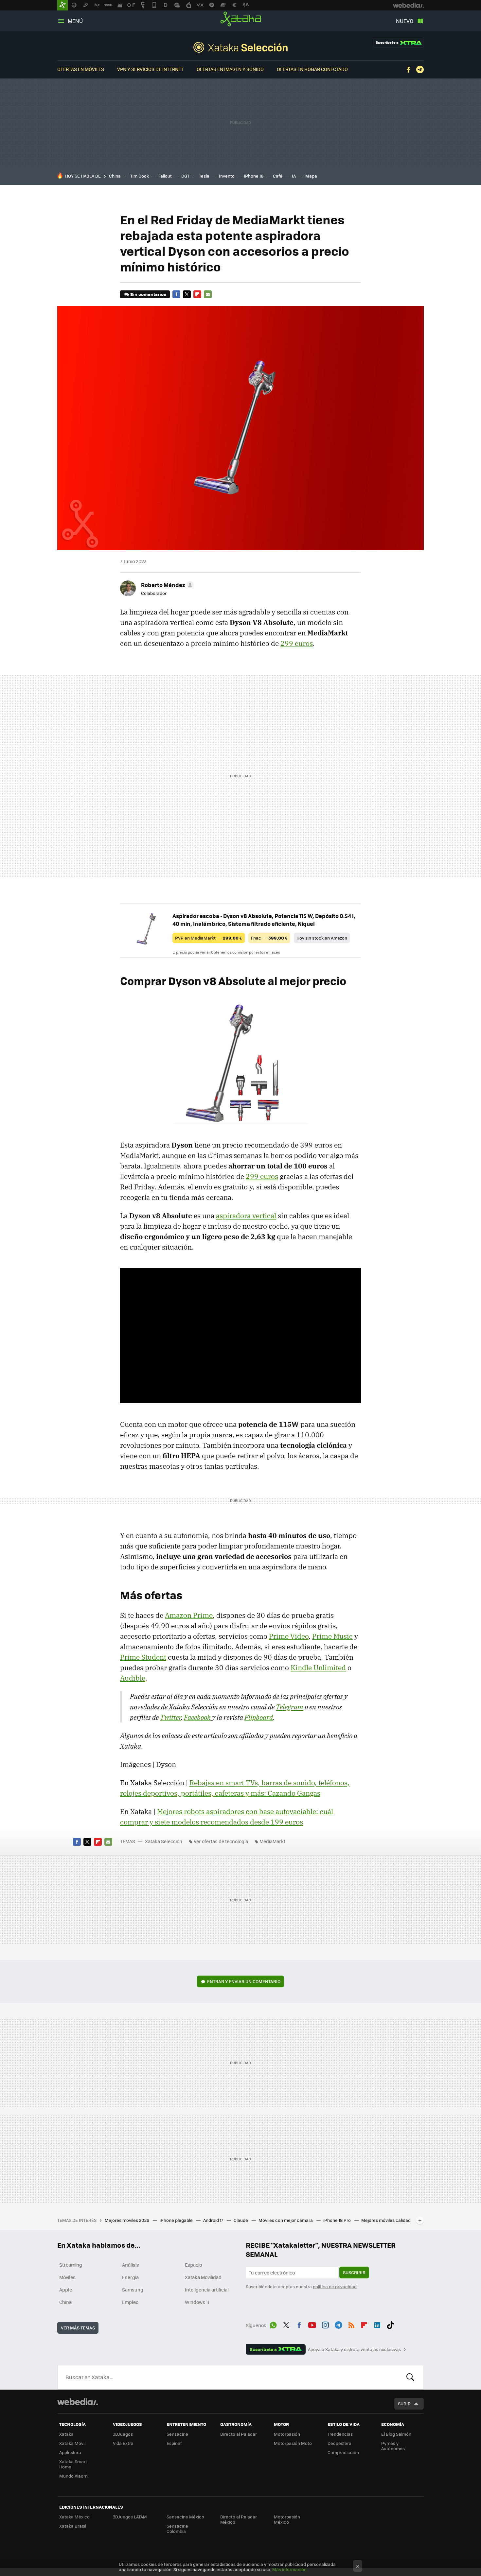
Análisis (131, 2265)
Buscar (410, 2377)
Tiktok (390, 2324)
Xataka (241, 19)
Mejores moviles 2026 (127, 2220)
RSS (351, 2324)
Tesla (204, 176)
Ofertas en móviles (81, 69)
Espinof (174, 2443)
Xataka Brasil (73, 2526)
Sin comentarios (148, 294)
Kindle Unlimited (318, 1668)
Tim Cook (140, 176)
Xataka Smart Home (73, 2464)
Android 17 (214, 2220)
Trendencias (340, 2434)
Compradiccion (343, 2452)
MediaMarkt (272, 1841)
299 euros (297, 643)
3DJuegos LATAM (130, 2517)
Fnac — (269, 938)
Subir (404, 2403)
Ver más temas (78, 2328)
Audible (133, 1678)
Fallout (165, 176)
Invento (227, 176)
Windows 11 (197, 2302)
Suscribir (354, 2272)
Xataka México (74, 2517)
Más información (289, 2569)
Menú (75, 21)
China (115, 176)
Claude (241, 2220)
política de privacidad (335, 2286)
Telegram (420, 70)
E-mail (208, 294)
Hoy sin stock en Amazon (322, 938)
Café (278, 176)
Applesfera (70, 2452)
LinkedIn (377, 2324)
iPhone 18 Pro (338, 2220)
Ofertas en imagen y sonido (230, 69)
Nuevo (405, 21)
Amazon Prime (189, 1615)
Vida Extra (123, 2443)
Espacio (193, 2265)
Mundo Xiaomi (74, 2476)
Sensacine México (185, 2517)
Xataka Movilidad (203, 2277)
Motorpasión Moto (293, 2443)
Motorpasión (287, 2434)
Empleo (130, 2302)
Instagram (325, 2324)
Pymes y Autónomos (393, 2446)
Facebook (408, 70)
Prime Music (332, 1636)
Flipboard (197, 294)
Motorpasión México (287, 2519)
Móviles (67, 2277)
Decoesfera (339, 2443)
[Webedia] (78, 2402)
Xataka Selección (240, 47)
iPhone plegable (177, 2220)
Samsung (133, 2290)
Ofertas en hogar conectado (312, 69)
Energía (130, 2277)
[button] (166, 585)
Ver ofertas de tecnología (221, 1841)
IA (294, 176)
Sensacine (177, 2434)
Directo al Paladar (239, 2434)
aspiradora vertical (246, 1216)
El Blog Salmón (396, 2434)
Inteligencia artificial (207, 2290)
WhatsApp (273, 2324)
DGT (185, 176)
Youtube (312, 2324)
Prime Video (289, 1636)
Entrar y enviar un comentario (244, 1981)
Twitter (187, 294)
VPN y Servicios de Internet (150, 69)
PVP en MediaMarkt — (209, 938)
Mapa (311, 176)
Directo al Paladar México (239, 2519)
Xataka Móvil (72, 2443)
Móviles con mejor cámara (286, 2220)
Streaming (71, 2265)
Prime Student (143, 1657)
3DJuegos (123, 2434)
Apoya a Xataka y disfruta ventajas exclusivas (354, 2349)
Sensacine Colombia (177, 2528)
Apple (66, 2290)
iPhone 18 (254, 176)
